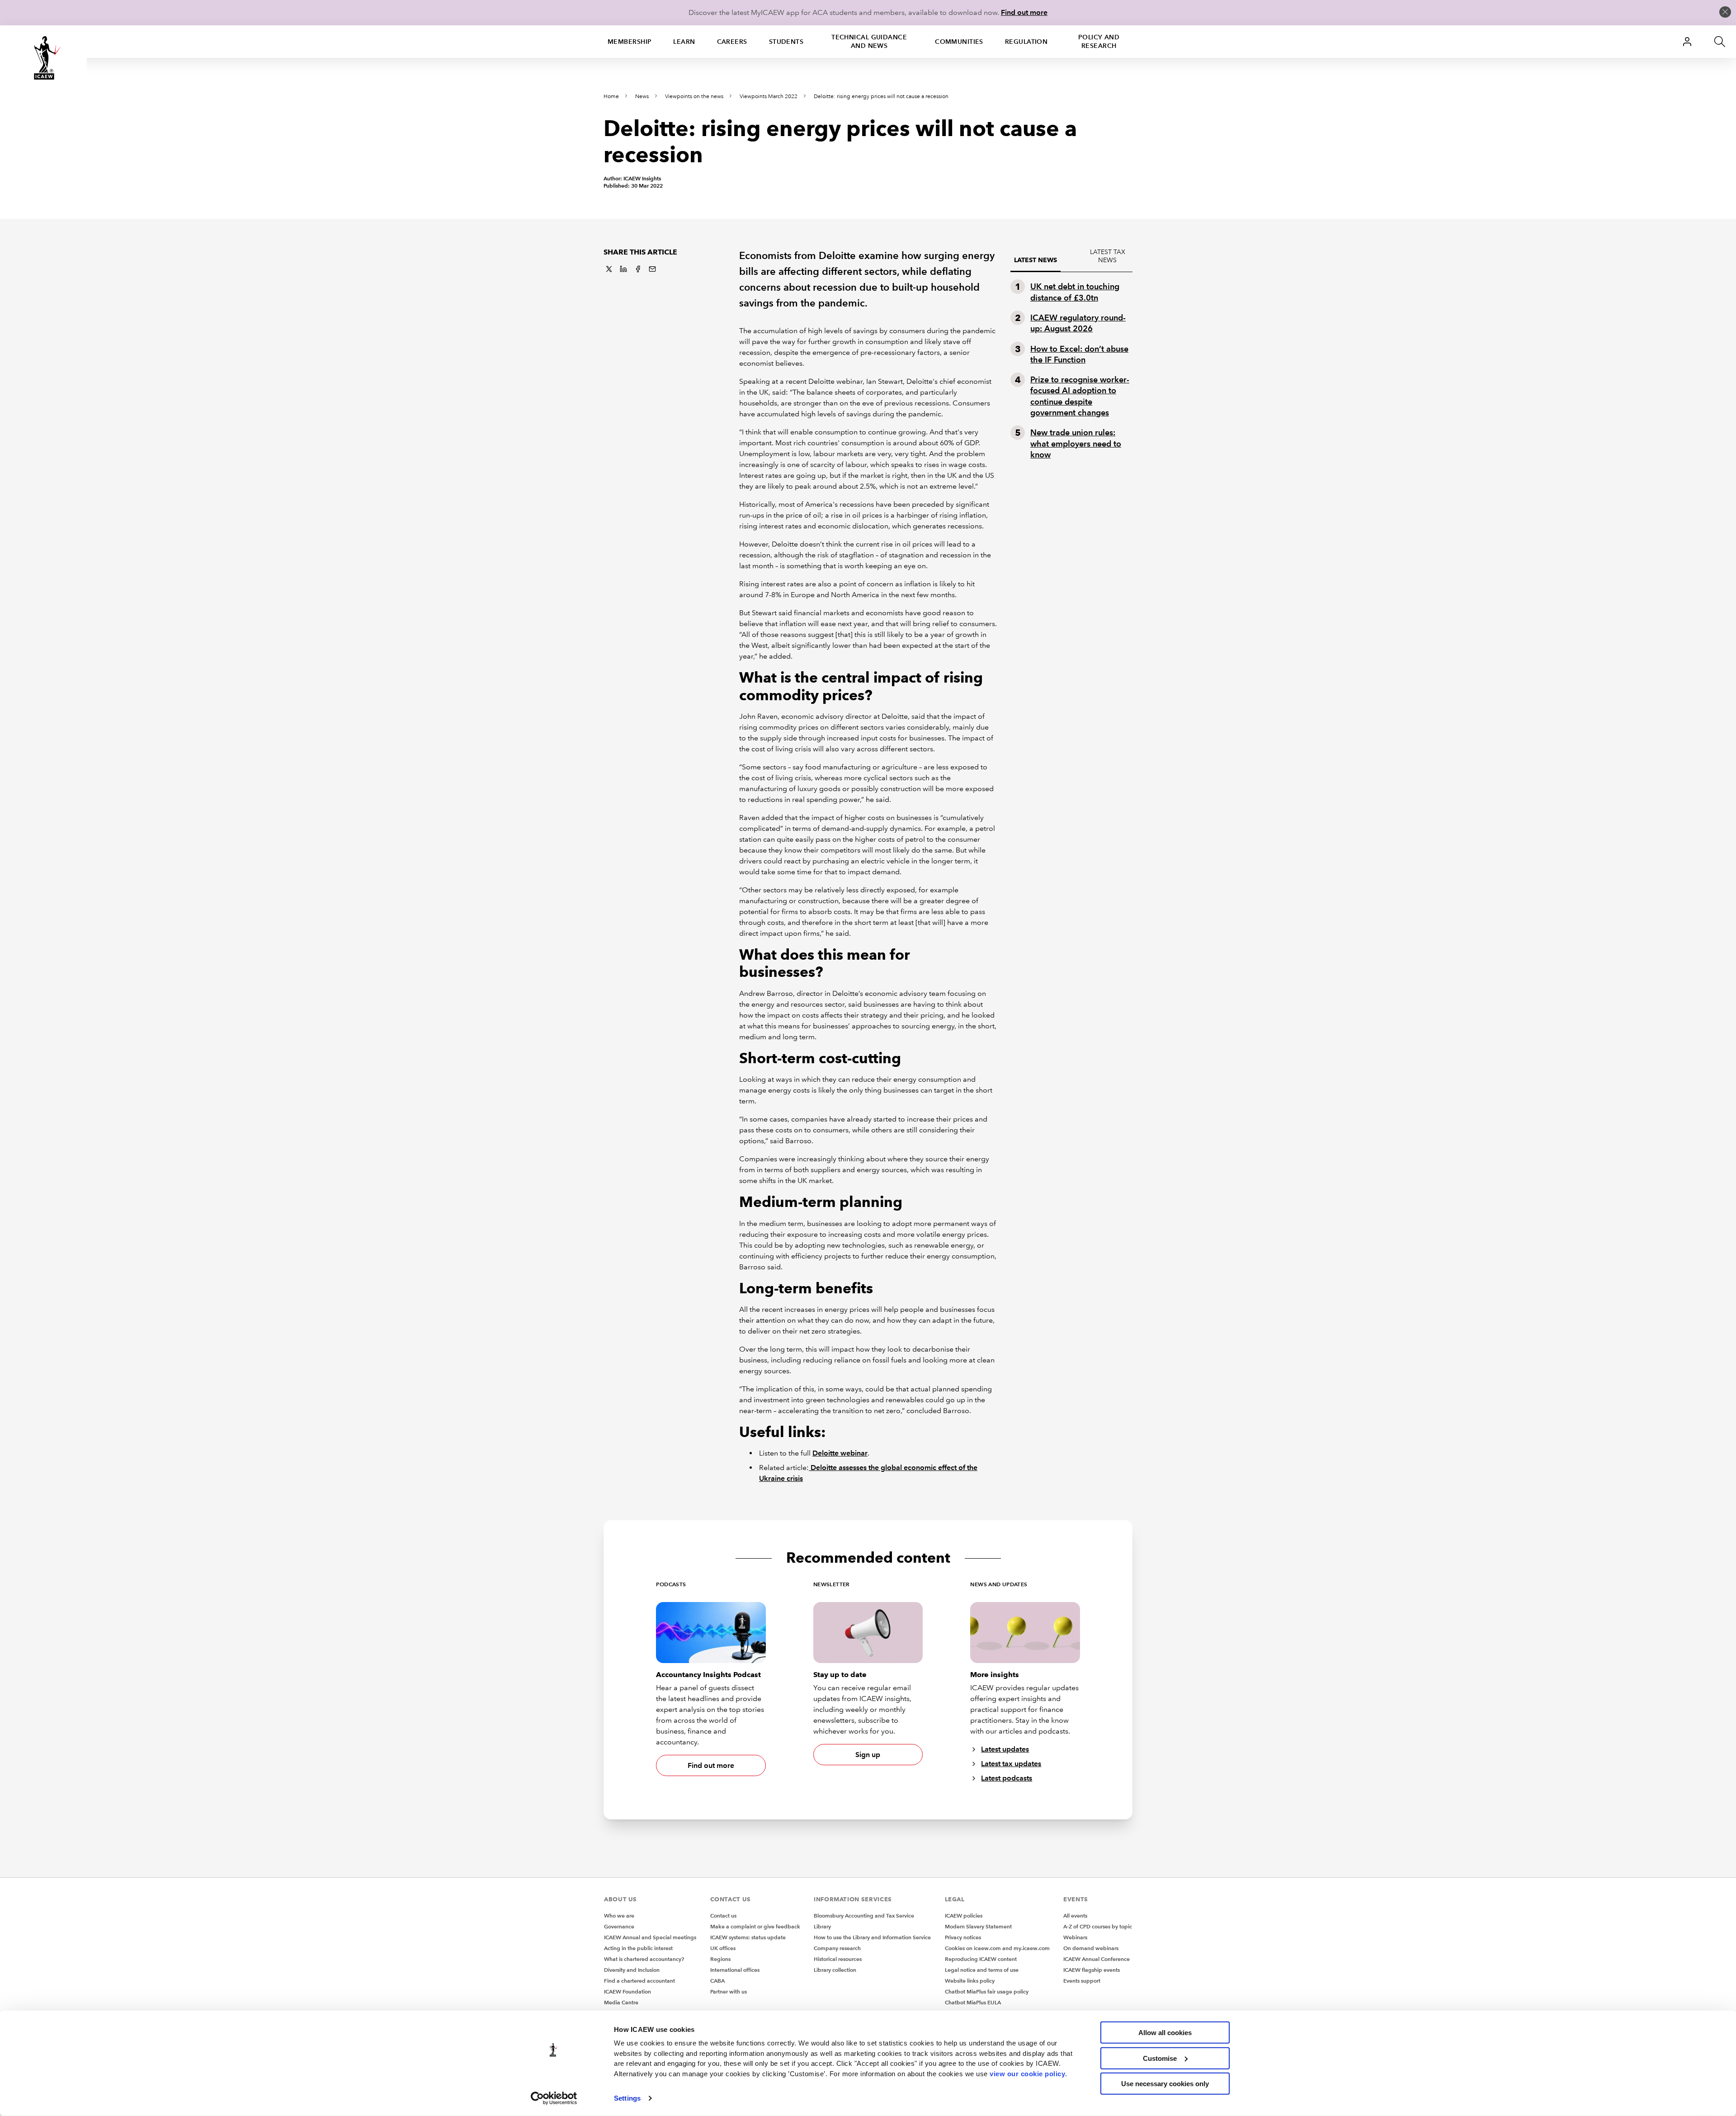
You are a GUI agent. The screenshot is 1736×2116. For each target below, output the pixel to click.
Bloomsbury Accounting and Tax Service (864, 1916)
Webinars (1075, 1937)
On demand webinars (1091, 1948)
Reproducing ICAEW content (981, 1959)
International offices (735, 1970)
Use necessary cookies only (1165, 2084)
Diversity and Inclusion (632, 1970)
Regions (720, 1959)
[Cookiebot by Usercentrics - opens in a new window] (554, 2098)
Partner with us (729, 1991)
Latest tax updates (1011, 1764)
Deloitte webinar (840, 1453)
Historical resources (838, 1959)
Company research (837, 1948)
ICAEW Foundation (627, 1991)
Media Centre (621, 2002)
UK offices (723, 1948)
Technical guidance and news (869, 41)
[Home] (43, 58)
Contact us (723, 1916)
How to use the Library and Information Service (872, 1937)
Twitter (609, 269)
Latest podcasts (1007, 1778)
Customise (1160, 2058)
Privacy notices (963, 1937)
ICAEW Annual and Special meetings (650, 1937)
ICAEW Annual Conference (1097, 1959)
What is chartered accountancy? (644, 1959)
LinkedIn (623, 269)
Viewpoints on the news (694, 97)
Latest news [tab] (1035, 260)
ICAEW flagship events (1092, 1970)
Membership (630, 42)
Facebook (638, 269)
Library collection (835, 1970)
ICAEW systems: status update (748, 1937)
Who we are (619, 1916)
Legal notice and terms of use (982, 1970)
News (642, 97)
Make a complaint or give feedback (755, 1926)
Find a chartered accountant (639, 1981)
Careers (732, 42)
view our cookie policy (1027, 2073)
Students (786, 42)
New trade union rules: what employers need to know (1076, 443)
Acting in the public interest (638, 1948)
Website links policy (970, 1981)
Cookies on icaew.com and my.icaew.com (997, 1948)
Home (611, 97)
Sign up (868, 1755)
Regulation (1026, 42)
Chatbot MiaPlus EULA (973, 2002)
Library (822, 1926)
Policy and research (1099, 41)
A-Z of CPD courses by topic (1098, 1926)
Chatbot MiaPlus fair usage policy (987, 1991)
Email (652, 269)
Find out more (1024, 12)
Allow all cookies (1165, 2033)
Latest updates (1005, 1749)
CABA (717, 1981)
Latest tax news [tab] (1108, 256)
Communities (959, 42)
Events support (1082, 1981)
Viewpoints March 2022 (769, 97)
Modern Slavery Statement (978, 1926)
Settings (627, 2098)
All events (1075, 1916)
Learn (684, 42)
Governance (619, 1926)
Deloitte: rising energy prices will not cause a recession (881, 97)
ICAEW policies (964, 1916)
